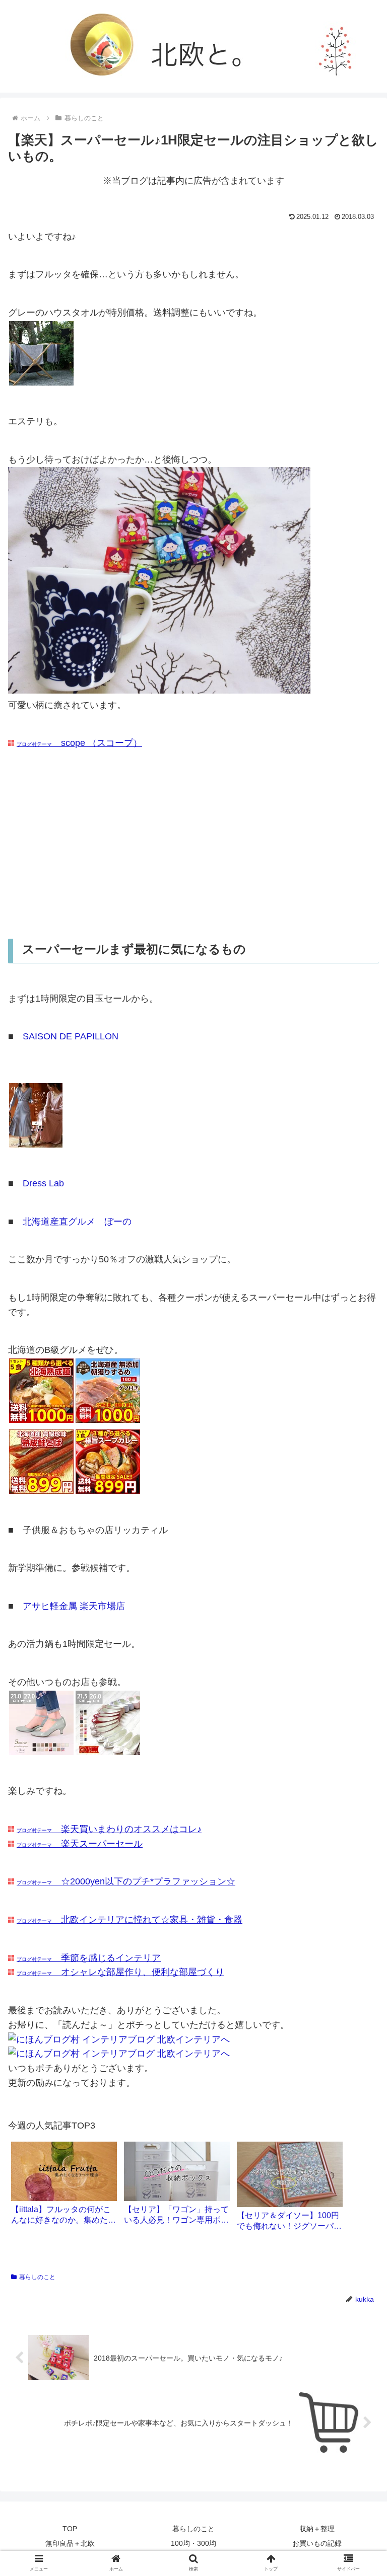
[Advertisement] (193, 845)
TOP (70, 2529)
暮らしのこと (37, 2277)
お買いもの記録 (317, 2543)
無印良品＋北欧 (70, 2543)
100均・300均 (193, 2543)
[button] (358, 1499)
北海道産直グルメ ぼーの (77, 1222)
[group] (64, 2187)
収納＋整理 (317, 2529)
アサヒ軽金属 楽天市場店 (74, 1606)
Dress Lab (43, 1183)
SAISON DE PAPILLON (71, 1036)
